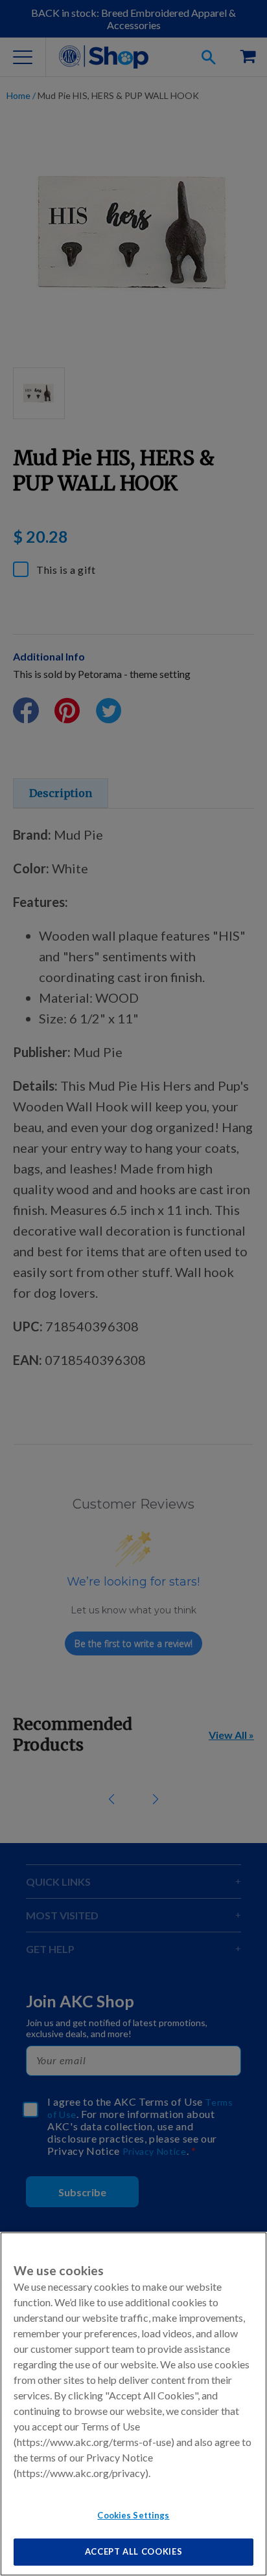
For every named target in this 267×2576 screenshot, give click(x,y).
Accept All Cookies (134, 2551)
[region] (133, 2404)
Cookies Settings (133, 2515)
